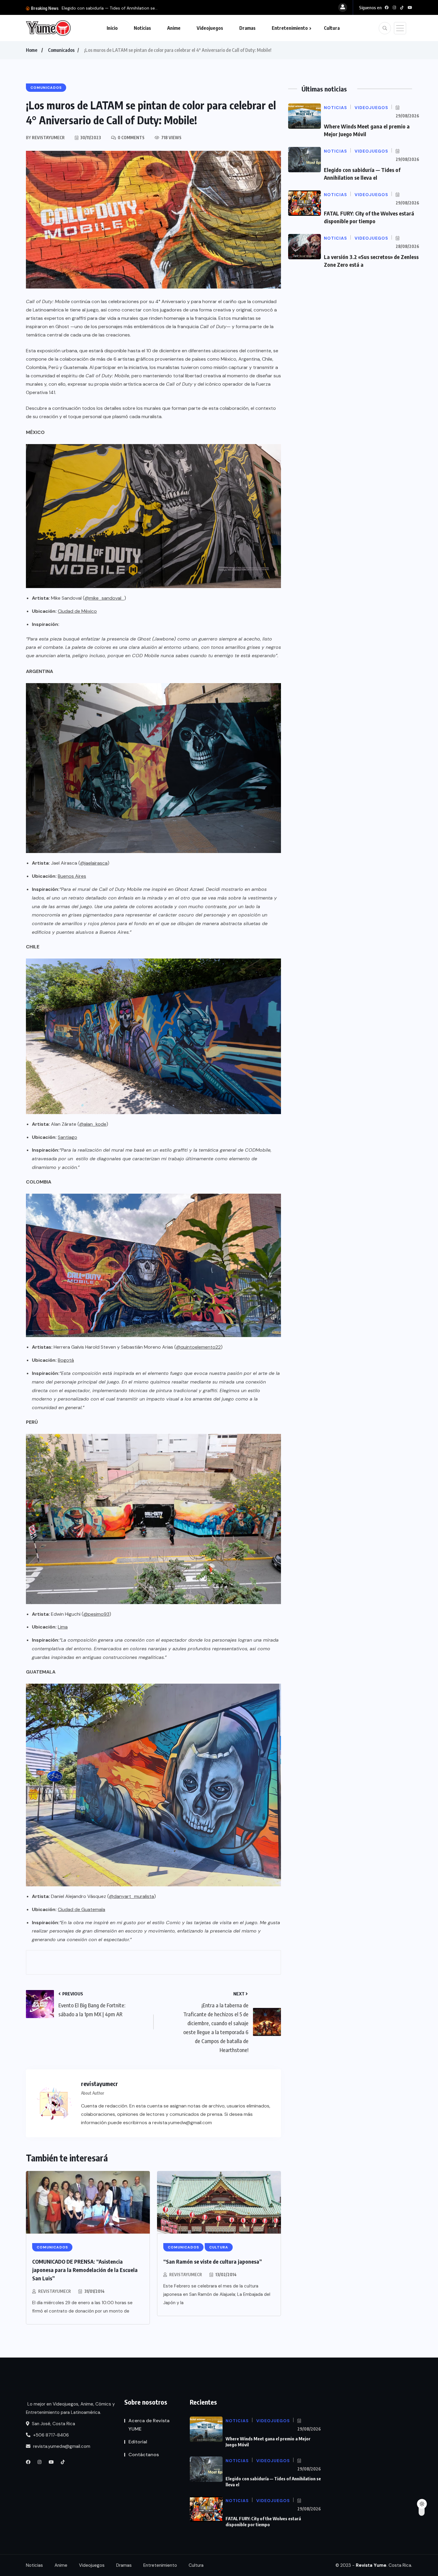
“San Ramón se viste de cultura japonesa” (213, 2261)
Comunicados (61, 50)
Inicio (112, 28)
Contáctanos (144, 2455)
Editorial (138, 2442)
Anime (174, 28)
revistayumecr (55, 2291)
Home (32, 50)
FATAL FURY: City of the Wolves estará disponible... (111, 8)
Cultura (332, 28)
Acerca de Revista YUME (149, 2425)
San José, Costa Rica (53, 2424)
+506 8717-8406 (50, 2435)
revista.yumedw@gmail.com (61, 2446)
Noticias (142, 28)
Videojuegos (210, 28)
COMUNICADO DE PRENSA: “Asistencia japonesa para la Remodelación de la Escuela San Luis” (85, 2270)
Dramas (247, 28)
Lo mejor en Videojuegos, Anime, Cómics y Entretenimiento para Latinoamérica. (70, 2408)
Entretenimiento (290, 28)
